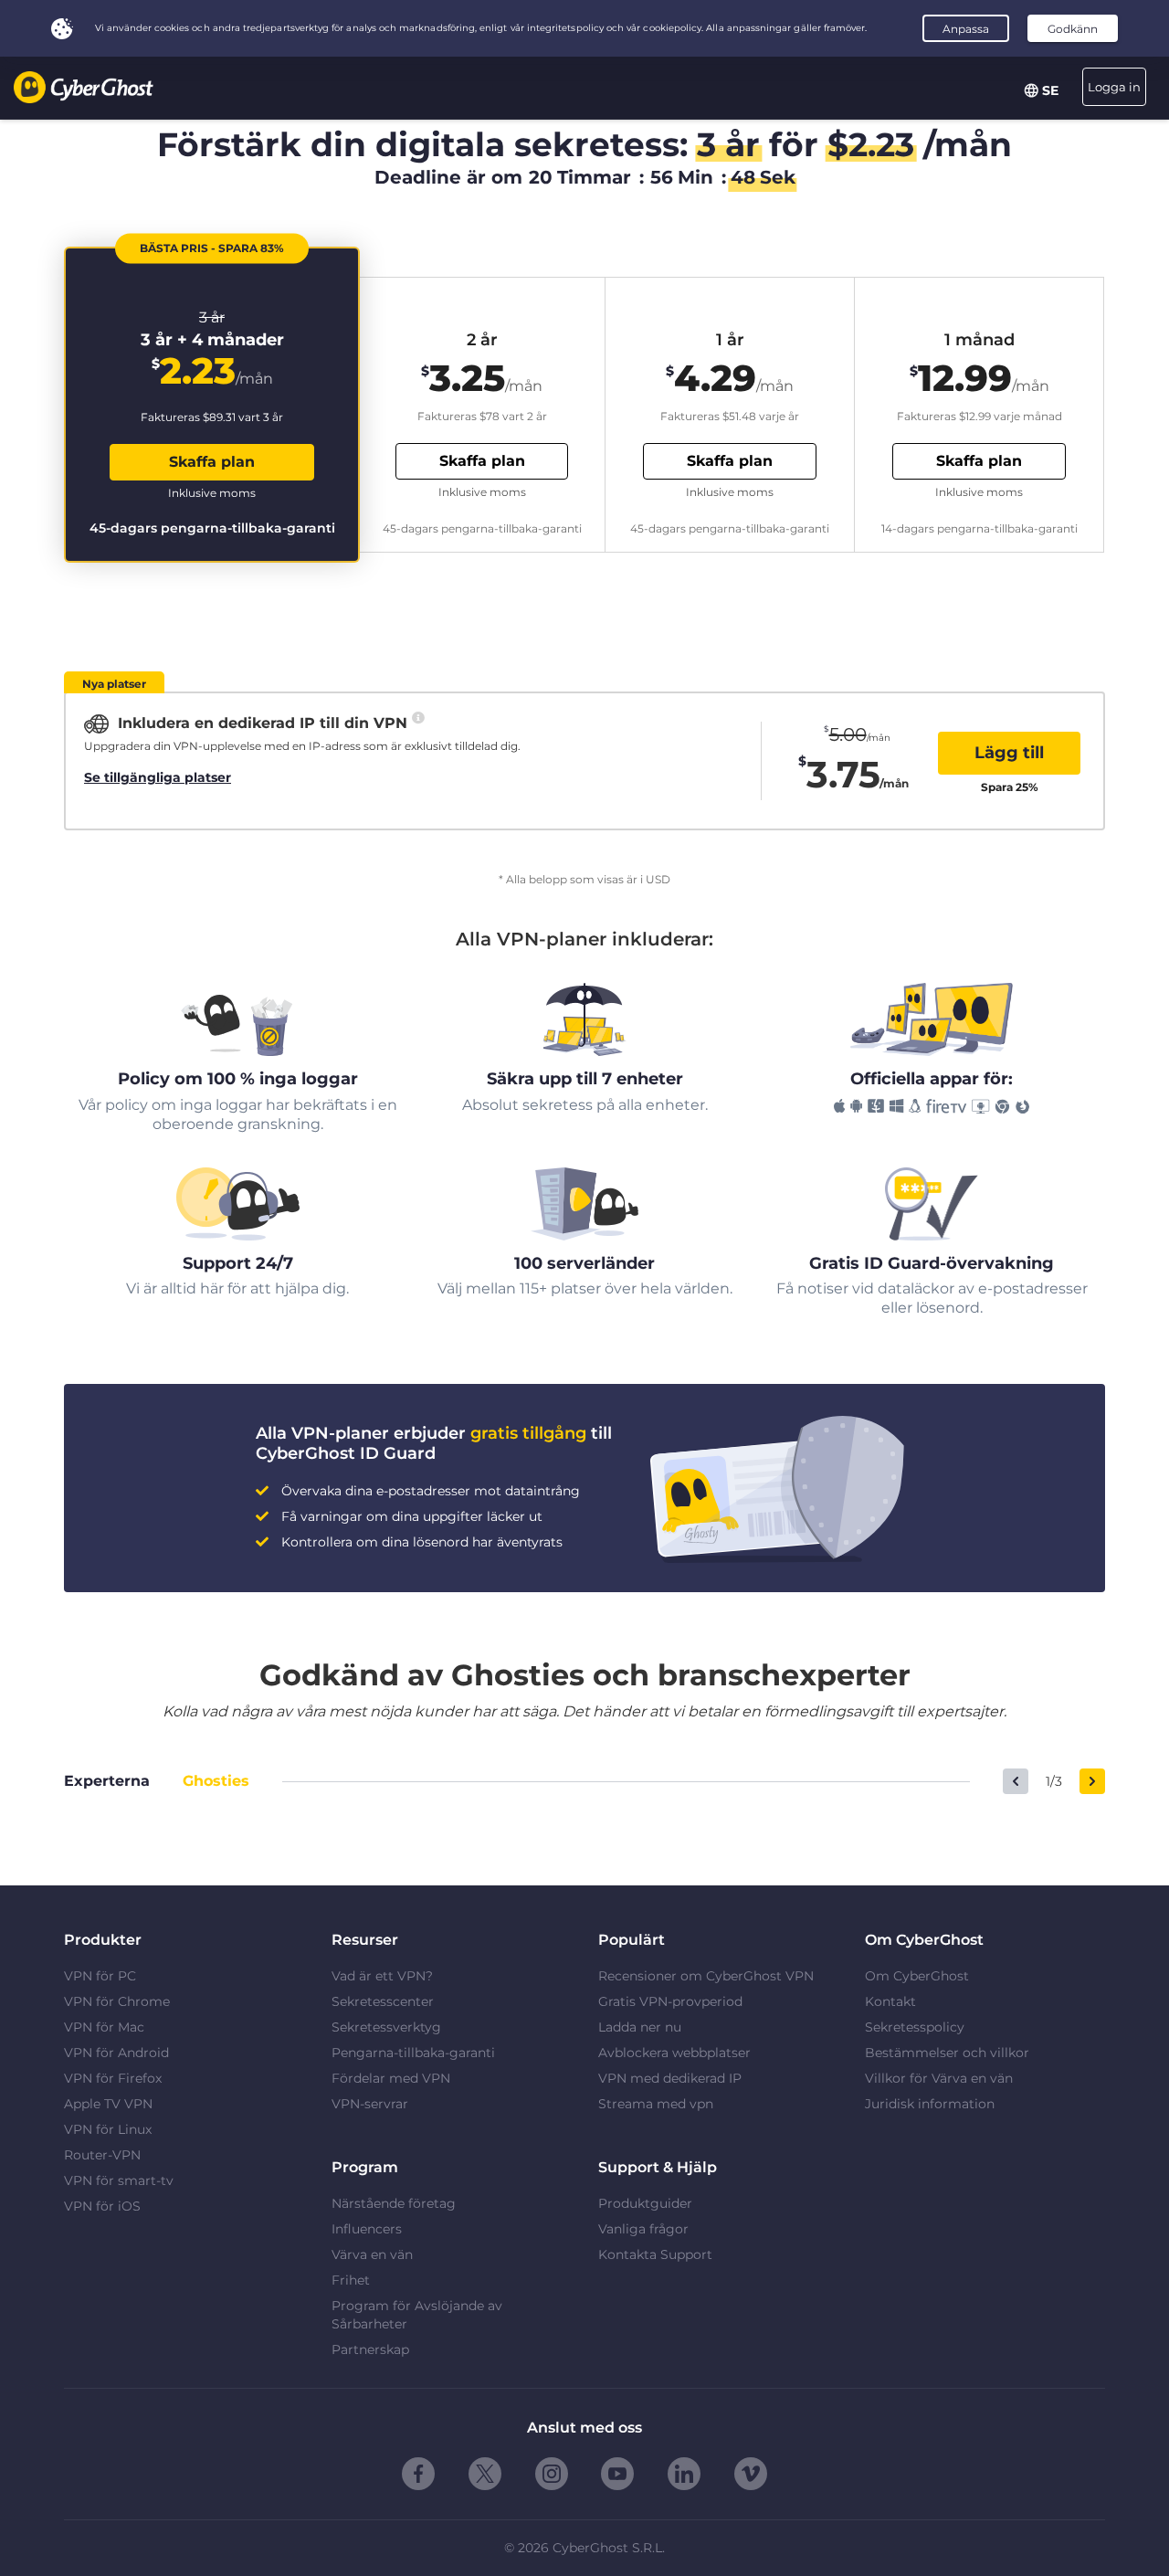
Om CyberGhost (917, 1976)
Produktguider (645, 2203)
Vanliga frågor (643, 2229)
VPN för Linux (108, 2129)
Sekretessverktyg (386, 2027)
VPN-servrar (370, 2104)
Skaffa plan (212, 462)
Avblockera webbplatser (674, 2053)
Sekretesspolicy (915, 2027)
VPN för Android (116, 2053)
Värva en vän (372, 2254)
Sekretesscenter (383, 2001)
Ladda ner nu (640, 2027)
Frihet (351, 2280)
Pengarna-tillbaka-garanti (413, 2053)
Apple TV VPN (108, 2104)
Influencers (367, 2229)
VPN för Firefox (113, 2078)
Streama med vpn (656, 2104)
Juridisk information (930, 2104)
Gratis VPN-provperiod (670, 2001)
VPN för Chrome (117, 2001)
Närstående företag (394, 2203)
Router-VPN (102, 2155)
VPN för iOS (102, 2206)
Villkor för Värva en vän (939, 2078)
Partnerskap (370, 2349)
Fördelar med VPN (391, 2078)
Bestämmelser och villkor (947, 2053)
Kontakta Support (655, 2254)
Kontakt (890, 2001)
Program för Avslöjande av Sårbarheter (417, 2315)
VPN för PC (100, 1976)
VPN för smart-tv (119, 2180)
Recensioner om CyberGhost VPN (706, 1976)
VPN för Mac (104, 2027)
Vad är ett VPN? (382, 1976)
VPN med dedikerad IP (670, 2078)
